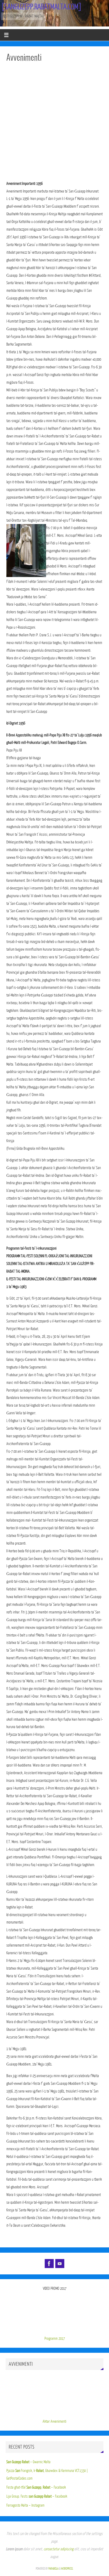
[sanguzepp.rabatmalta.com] (41, 7)
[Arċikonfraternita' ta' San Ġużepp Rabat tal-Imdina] (49, 2264)
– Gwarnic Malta (28, 2462)
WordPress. (67, 2569)
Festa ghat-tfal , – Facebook (36, 2487)
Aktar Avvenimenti (54, 2421)
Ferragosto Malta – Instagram (25, 2505)
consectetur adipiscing (59, 2549)
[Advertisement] (54, 123)
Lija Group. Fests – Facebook (37, 2496)
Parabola (53, 2569)
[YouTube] (60, 2264)
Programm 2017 (55, 2338)
